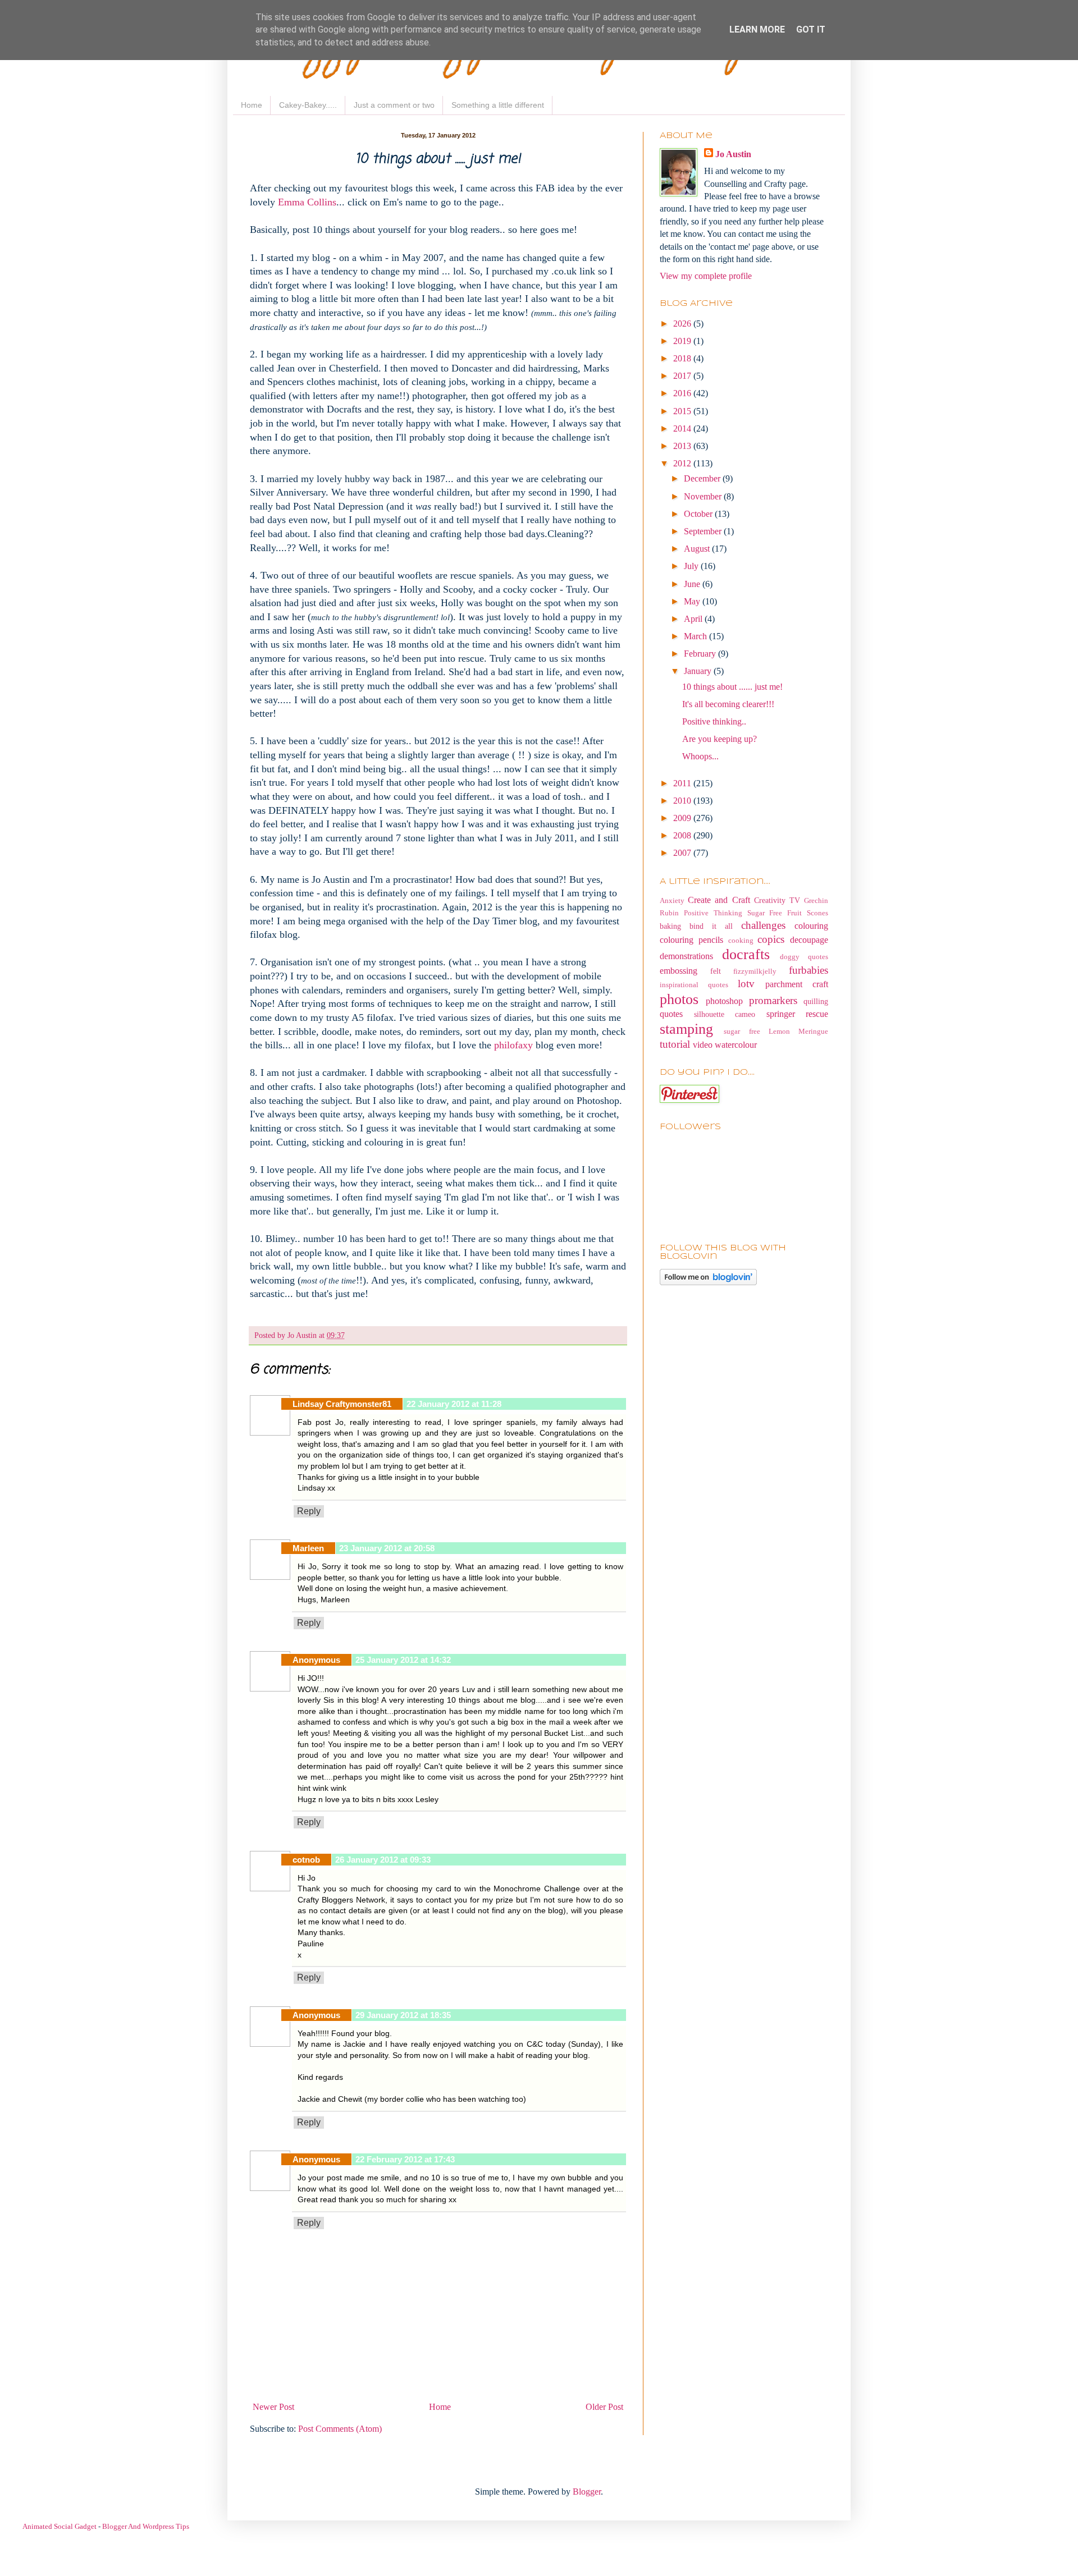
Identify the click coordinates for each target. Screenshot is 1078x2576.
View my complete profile (706, 276)
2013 (683, 446)
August (698, 549)
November (704, 496)
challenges (763, 925)
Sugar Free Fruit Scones (788, 913)
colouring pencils (691, 940)
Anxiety (672, 901)
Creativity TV (777, 900)
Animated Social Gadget (60, 2526)
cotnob (306, 1860)
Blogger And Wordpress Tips (146, 2526)
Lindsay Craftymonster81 (342, 1404)
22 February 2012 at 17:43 (405, 2159)
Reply (309, 1511)
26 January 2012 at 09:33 (383, 1860)
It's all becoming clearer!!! (728, 704)
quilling (816, 1001)
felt (716, 971)
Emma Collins (307, 202)
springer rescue (798, 1014)
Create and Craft (719, 900)
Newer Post (273, 2407)
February (701, 654)
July (692, 566)
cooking (741, 941)
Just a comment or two (394, 105)
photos (679, 999)
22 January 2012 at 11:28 (454, 1404)
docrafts (746, 954)
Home (252, 105)
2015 (683, 411)
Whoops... (700, 756)
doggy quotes (804, 957)
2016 (683, 393)
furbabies (808, 970)
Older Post (604, 2407)
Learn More (757, 29)
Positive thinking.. (714, 721)
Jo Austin (733, 154)
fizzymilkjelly (755, 971)
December (703, 478)
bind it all (711, 926)
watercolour (736, 1045)
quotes (671, 1014)
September (704, 531)
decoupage (809, 940)
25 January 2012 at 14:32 (403, 1660)
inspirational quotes (694, 985)
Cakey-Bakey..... (308, 105)
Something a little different (498, 105)
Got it (811, 29)
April (694, 619)
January (699, 671)
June (693, 584)
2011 (683, 783)
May (693, 601)
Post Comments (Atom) (340, 2429)
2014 (683, 428)
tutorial (675, 1044)
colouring (811, 926)
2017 (683, 376)
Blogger (587, 2492)
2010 (683, 801)
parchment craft (797, 984)
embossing (679, 971)
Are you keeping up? (720, 739)
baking (670, 926)
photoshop (724, 1001)
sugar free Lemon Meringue (776, 1032)
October (699, 514)
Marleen (308, 1548)
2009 (683, 818)
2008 (683, 835)
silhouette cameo (725, 1014)
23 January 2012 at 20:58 (387, 1548)
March (696, 636)
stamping (686, 1029)
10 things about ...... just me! (732, 687)
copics (771, 939)
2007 (683, 853)
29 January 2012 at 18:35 (403, 2015)
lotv (746, 984)
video (703, 1045)
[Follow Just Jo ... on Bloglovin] (708, 1282)
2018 (683, 358)
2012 (683, 463)
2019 (683, 341)
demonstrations (686, 956)
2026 (683, 324)
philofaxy (515, 1045)
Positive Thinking (713, 913)
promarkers (773, 1000)
